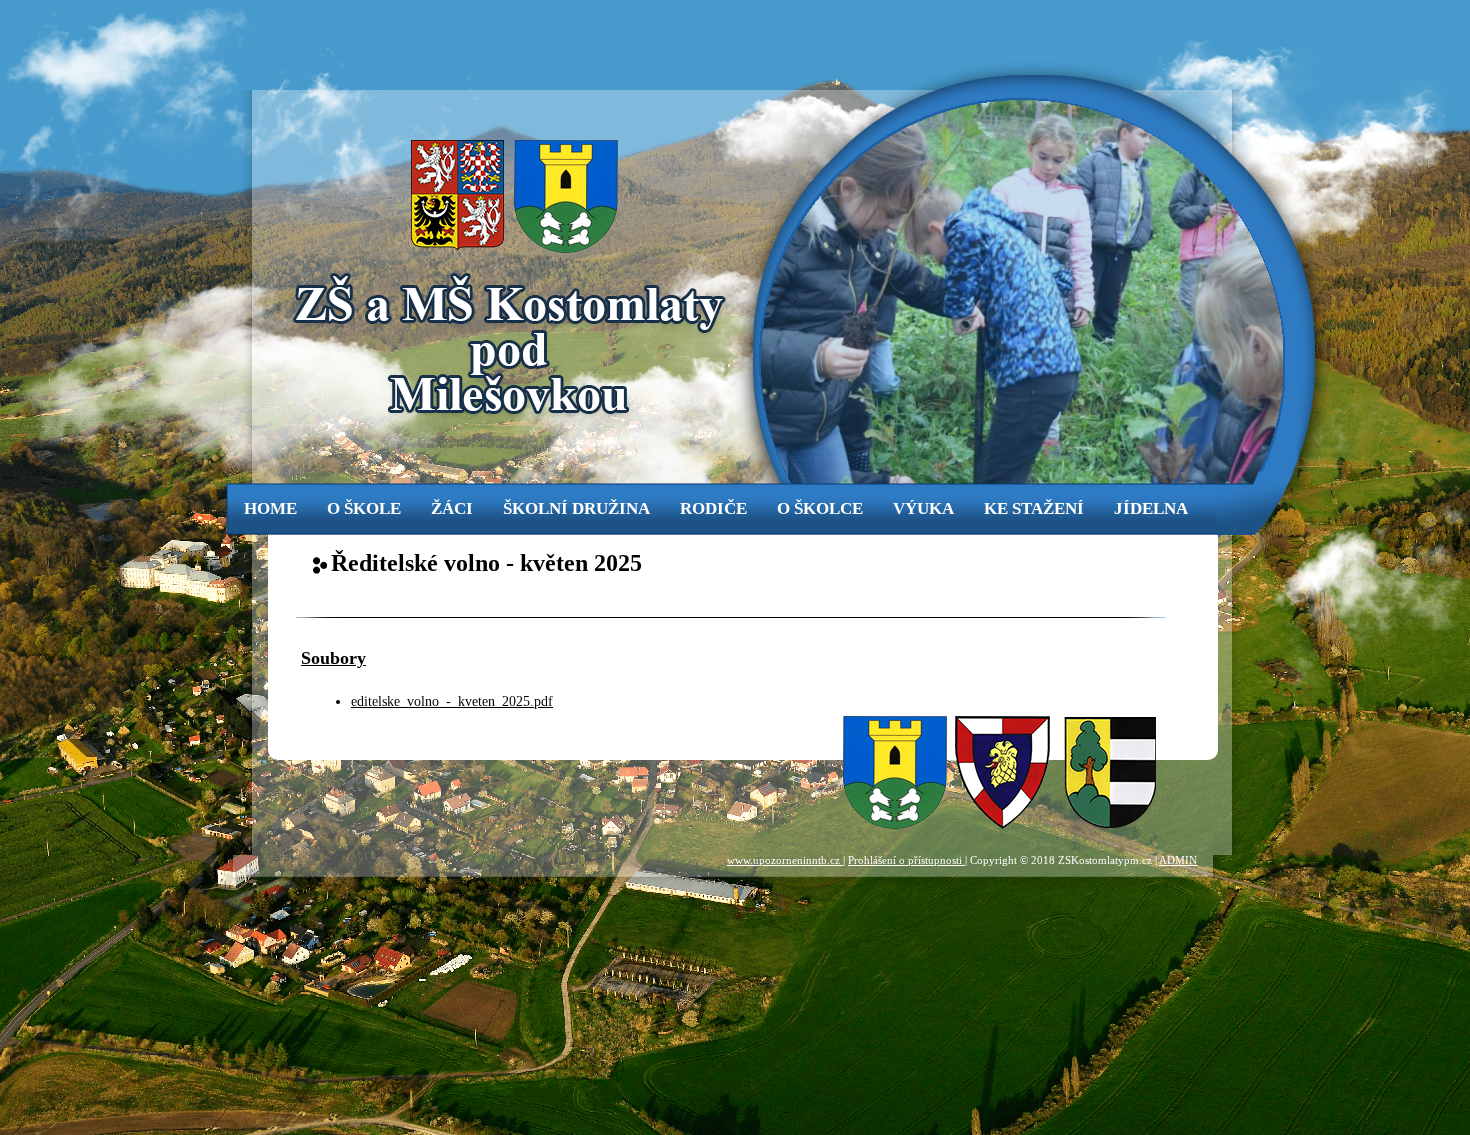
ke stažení (1034, 508)
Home (270, 508)
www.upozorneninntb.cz (785, 860)
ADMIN (1178, 860)
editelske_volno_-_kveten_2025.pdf (452, 701)
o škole (364, 508)
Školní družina (576, 508)
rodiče (713, 508)
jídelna (1151, 508)
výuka (923, 508)
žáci (452, 508)
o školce (820, 508)
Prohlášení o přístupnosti (906, 860)
